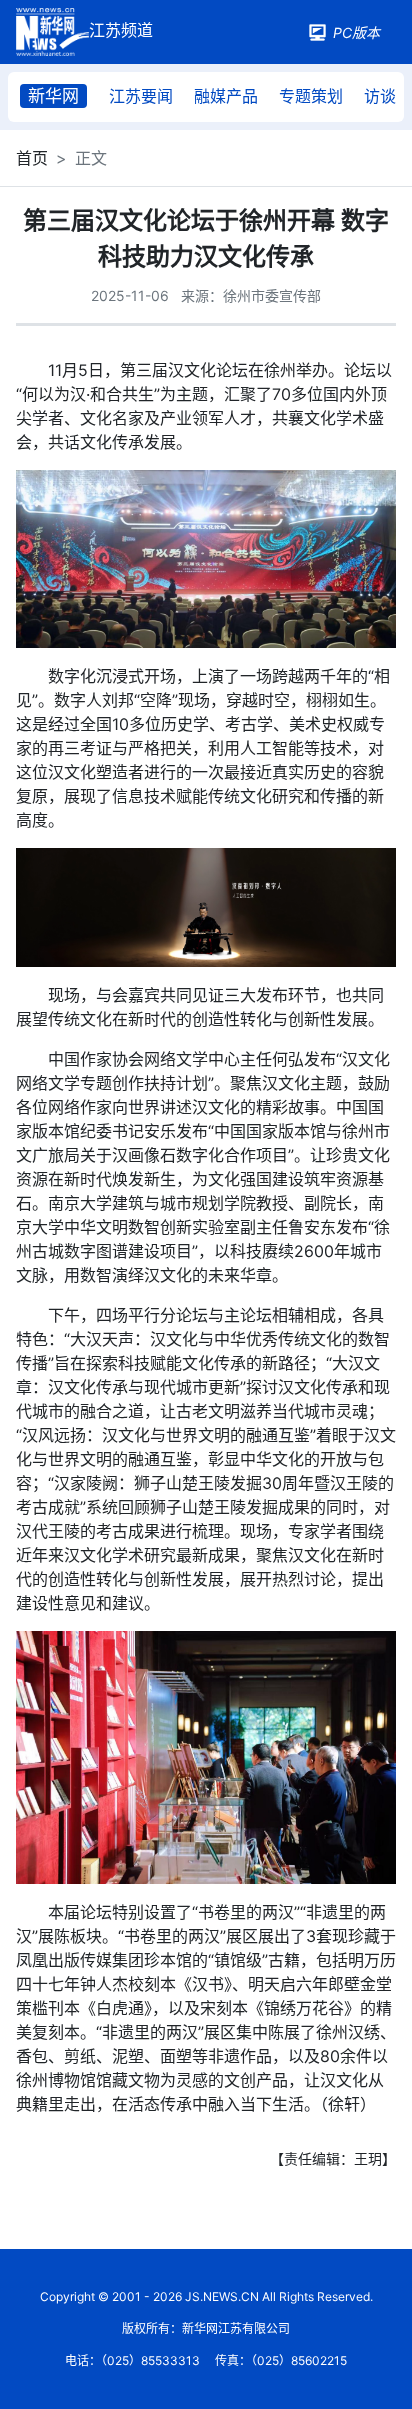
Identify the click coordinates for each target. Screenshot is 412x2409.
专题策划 (311, 96)
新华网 (53, 96)
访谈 (380, 96)
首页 (32, 158)
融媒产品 (226, 96)
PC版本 (356, 32)
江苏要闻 (141, 96)
